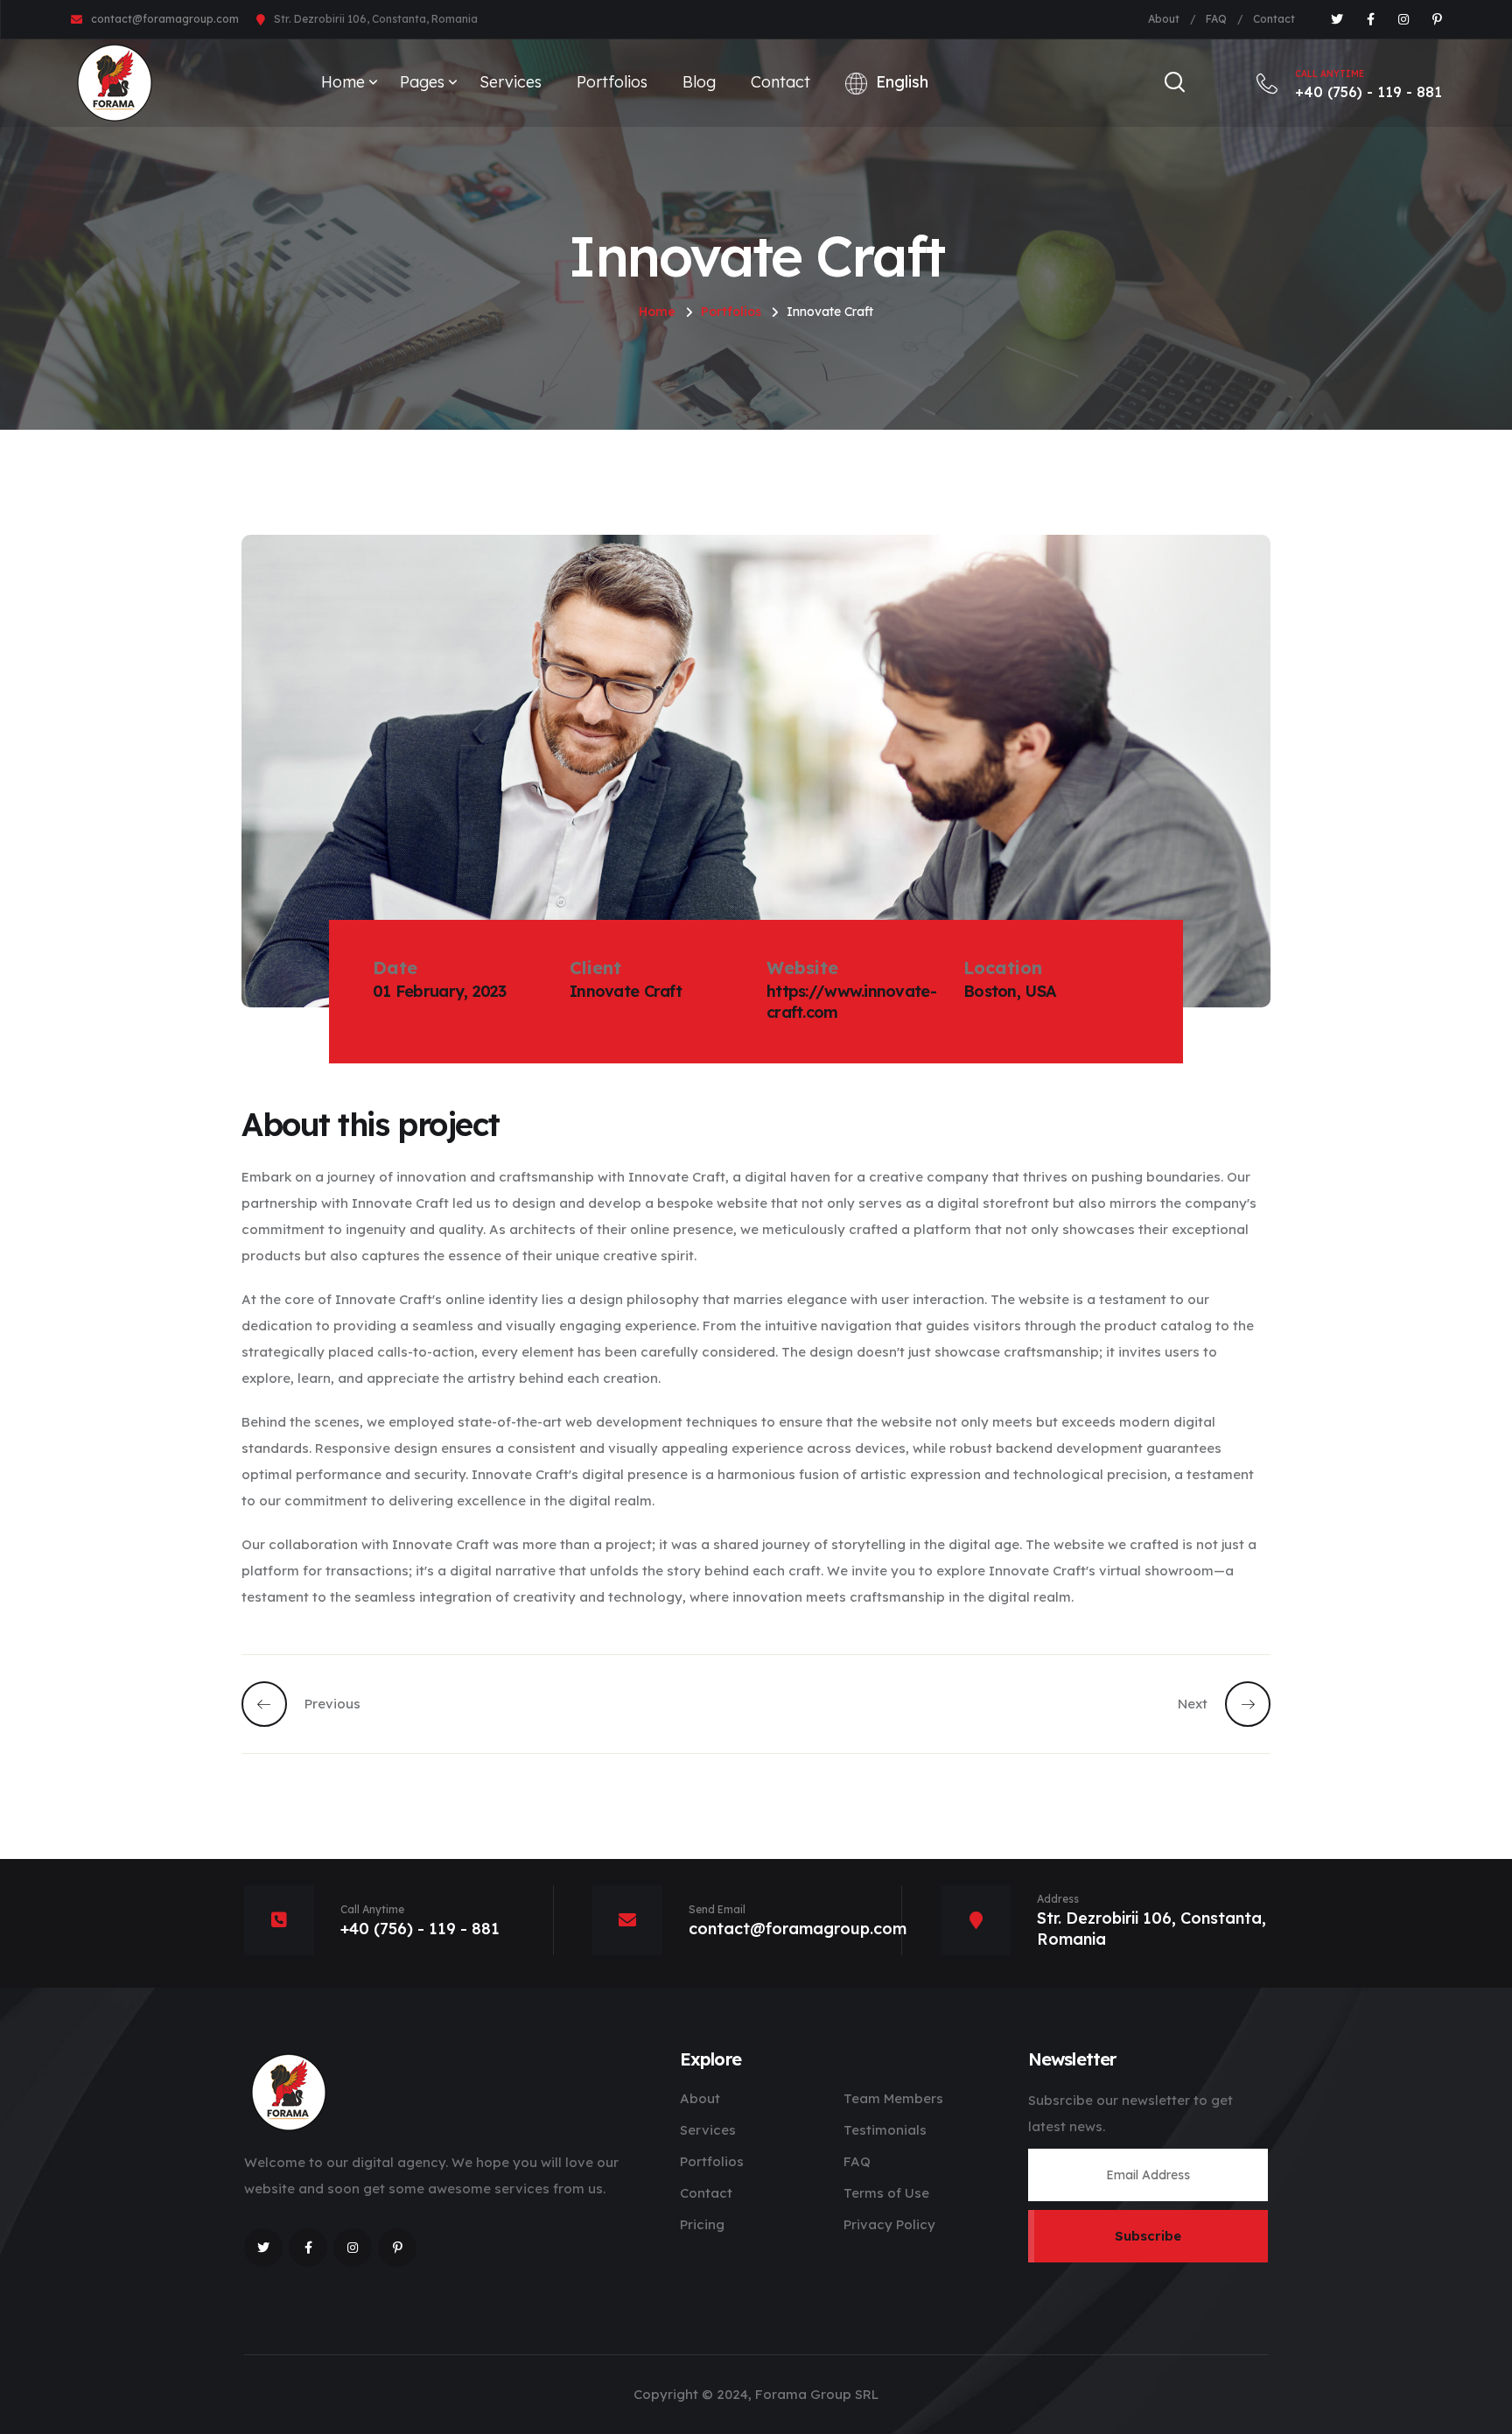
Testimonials (885, 2130)
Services (511, 82)
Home (343, 82)
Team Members (893, 2098)
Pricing (702, 2224)
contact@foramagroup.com (165, 19)
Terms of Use (886, 2193)
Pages (422, 82)
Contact (1274, 19)
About (1164, 19)
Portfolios (612, 82)
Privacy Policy (889, 2224)
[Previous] (273, 1704)
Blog (699, 82)
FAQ (1216, 19)
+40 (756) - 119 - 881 (1368, 84)
